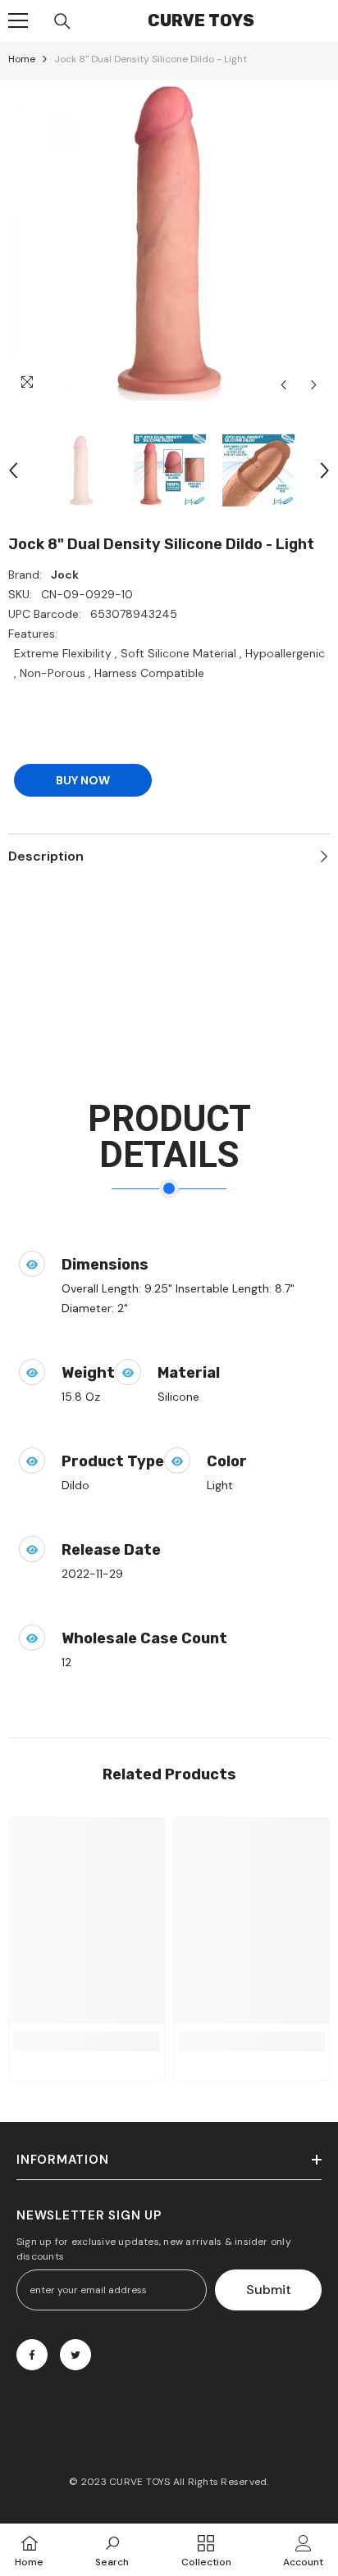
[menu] (18, 20)
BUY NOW (83, 780)
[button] (283, 385)
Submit (269, 2290)
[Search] (62, 21)
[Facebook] (32, 2355)
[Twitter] (75, 2355)
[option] (169, 240)
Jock (65, 575)
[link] (87, 2042)
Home (22, 59)
